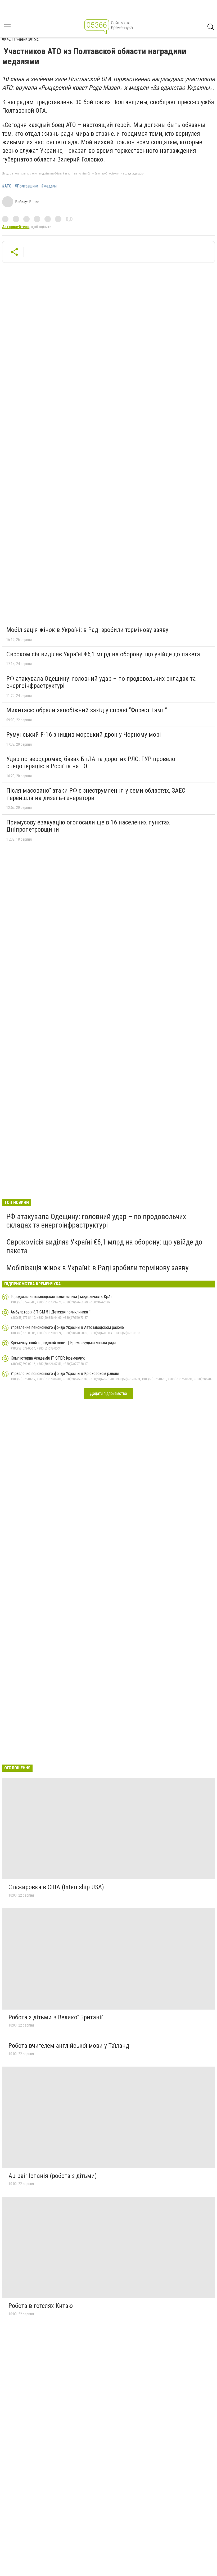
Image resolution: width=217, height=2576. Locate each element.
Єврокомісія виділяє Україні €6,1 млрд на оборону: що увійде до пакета (103, 654)
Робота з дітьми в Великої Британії (55, 2017)
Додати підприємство (108, 1393)
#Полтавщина (26, 186)
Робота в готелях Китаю (41, 2306)
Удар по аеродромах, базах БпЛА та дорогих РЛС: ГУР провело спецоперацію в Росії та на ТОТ (91, 763)
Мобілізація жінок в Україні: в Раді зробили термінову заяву (87, 630)
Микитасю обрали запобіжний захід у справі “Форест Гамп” (87, 710)
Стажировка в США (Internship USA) (56, 1887)
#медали (49, 186)
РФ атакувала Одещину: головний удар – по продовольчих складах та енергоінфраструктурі (101, 682)
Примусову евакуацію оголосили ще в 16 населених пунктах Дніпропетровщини (88, 826)
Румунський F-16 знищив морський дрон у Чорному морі (84, 735)
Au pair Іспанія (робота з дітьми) (53, 2176)
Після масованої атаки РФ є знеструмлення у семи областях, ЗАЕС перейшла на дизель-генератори (96, 794)
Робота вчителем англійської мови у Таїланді (70, 2046)
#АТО (7, 186)
